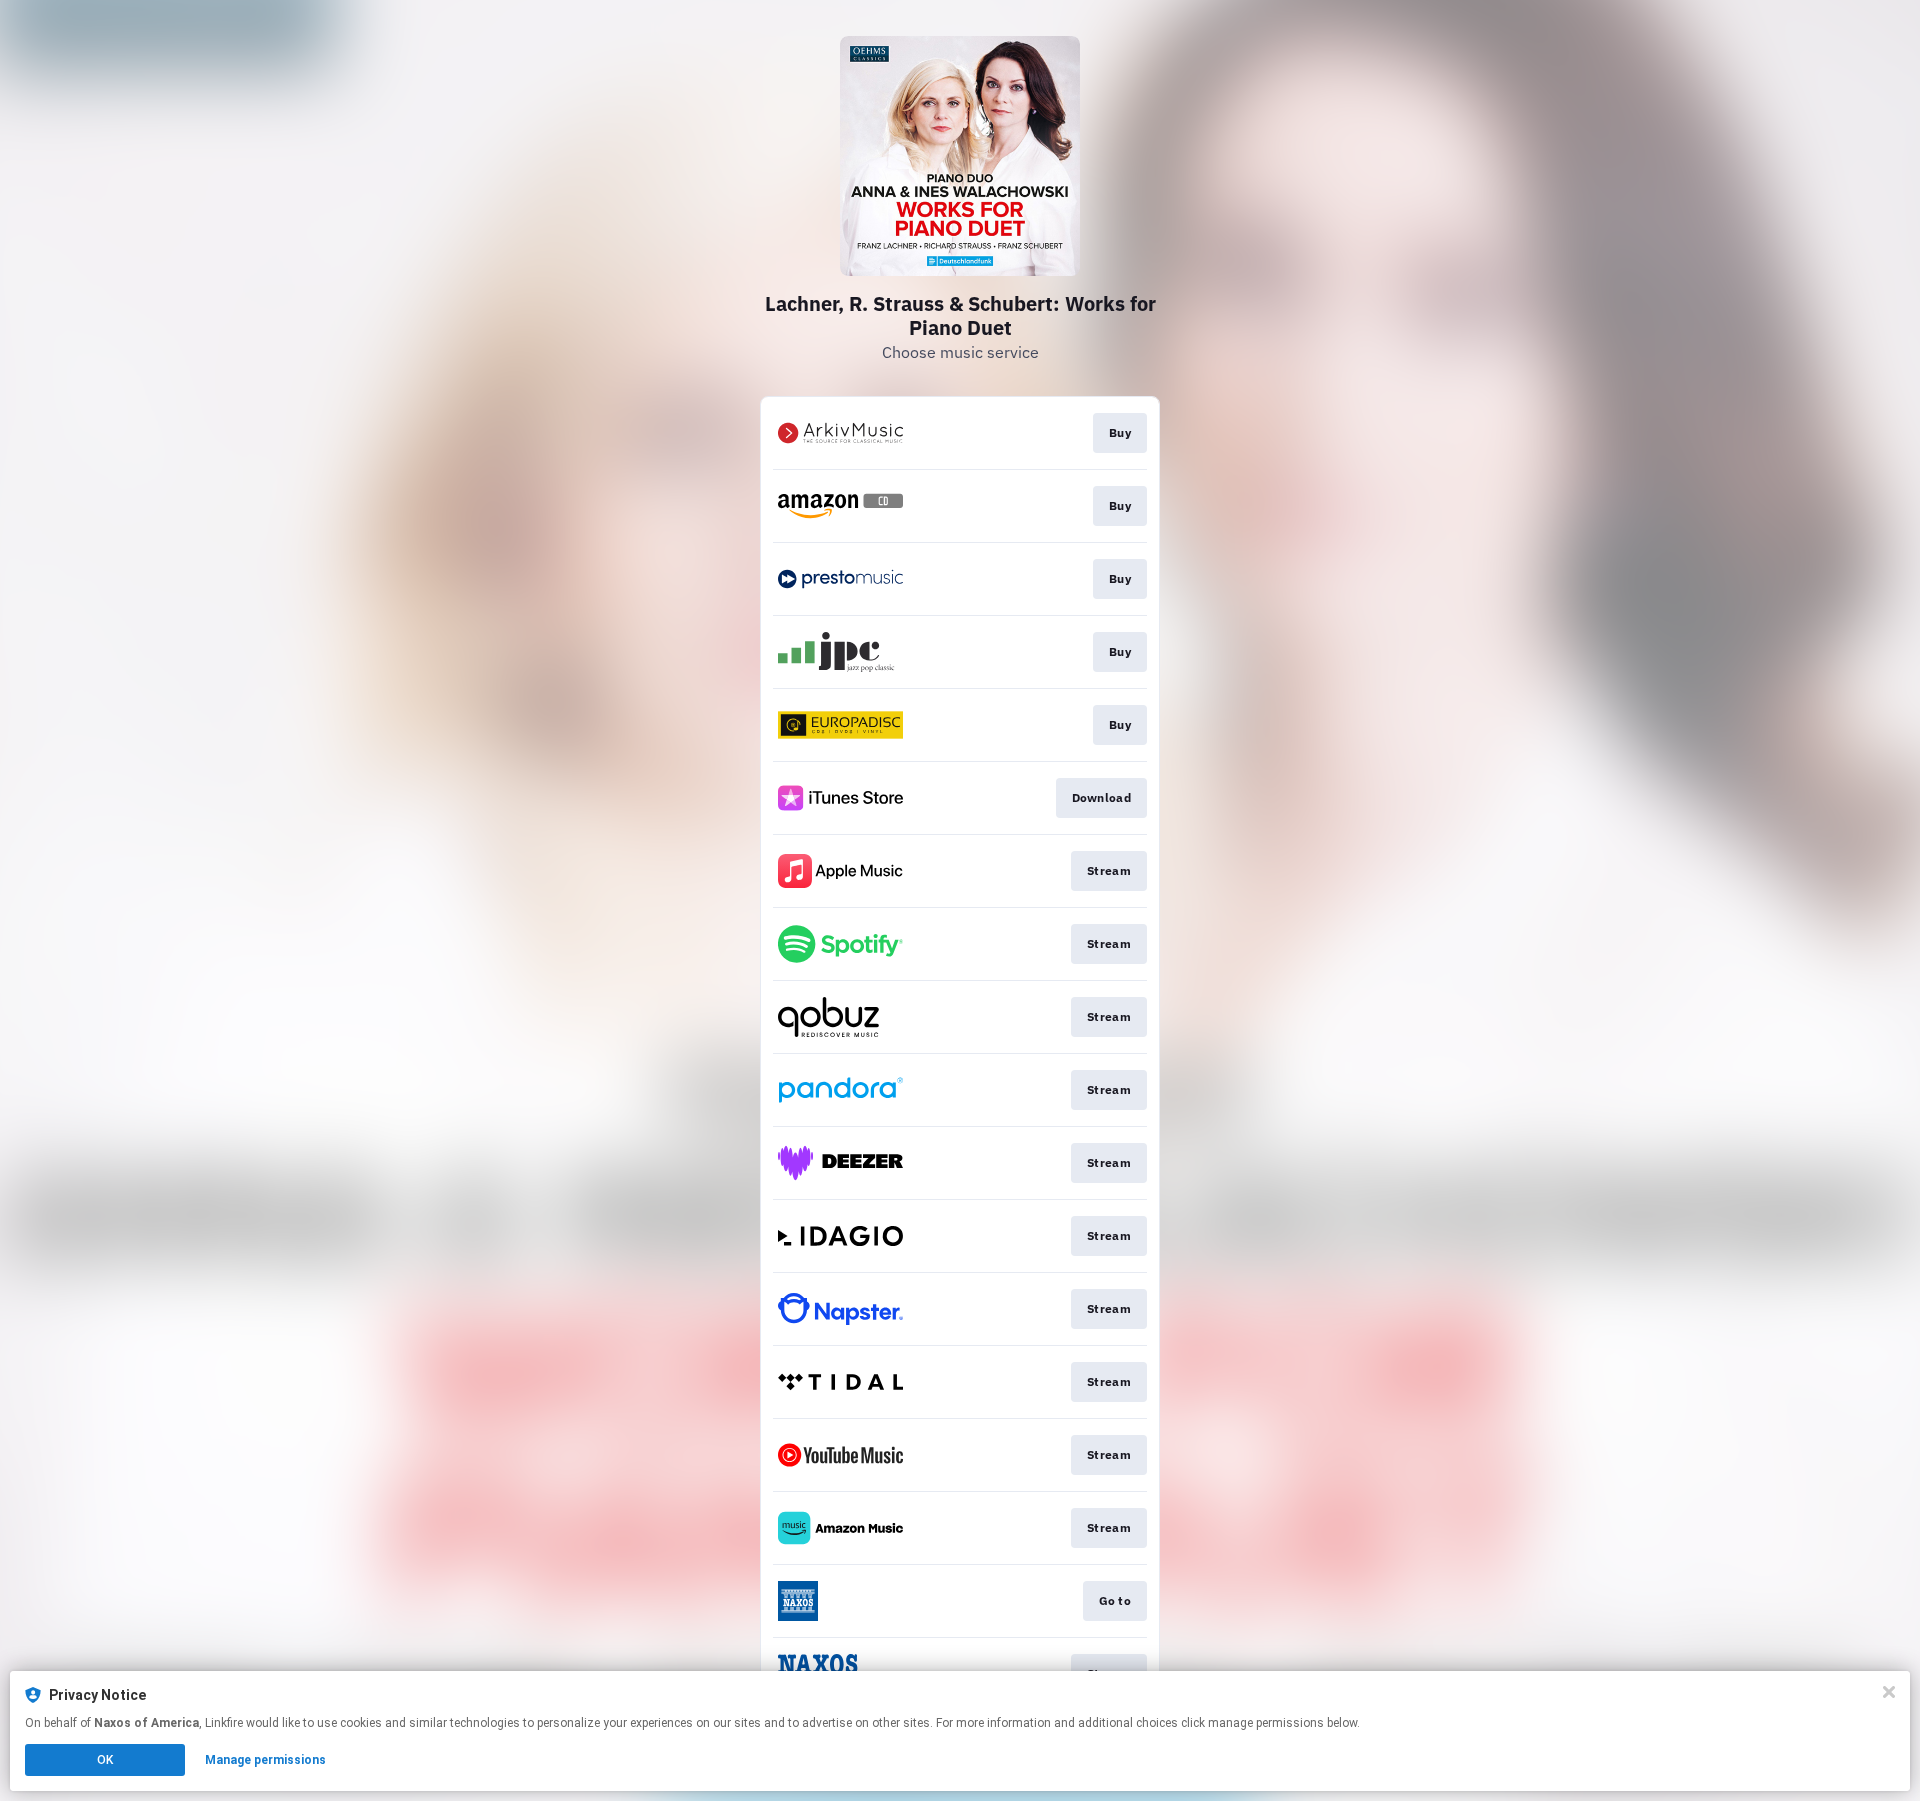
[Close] (1889, 1692)
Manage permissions (265, 1760)
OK (105, 1760)
